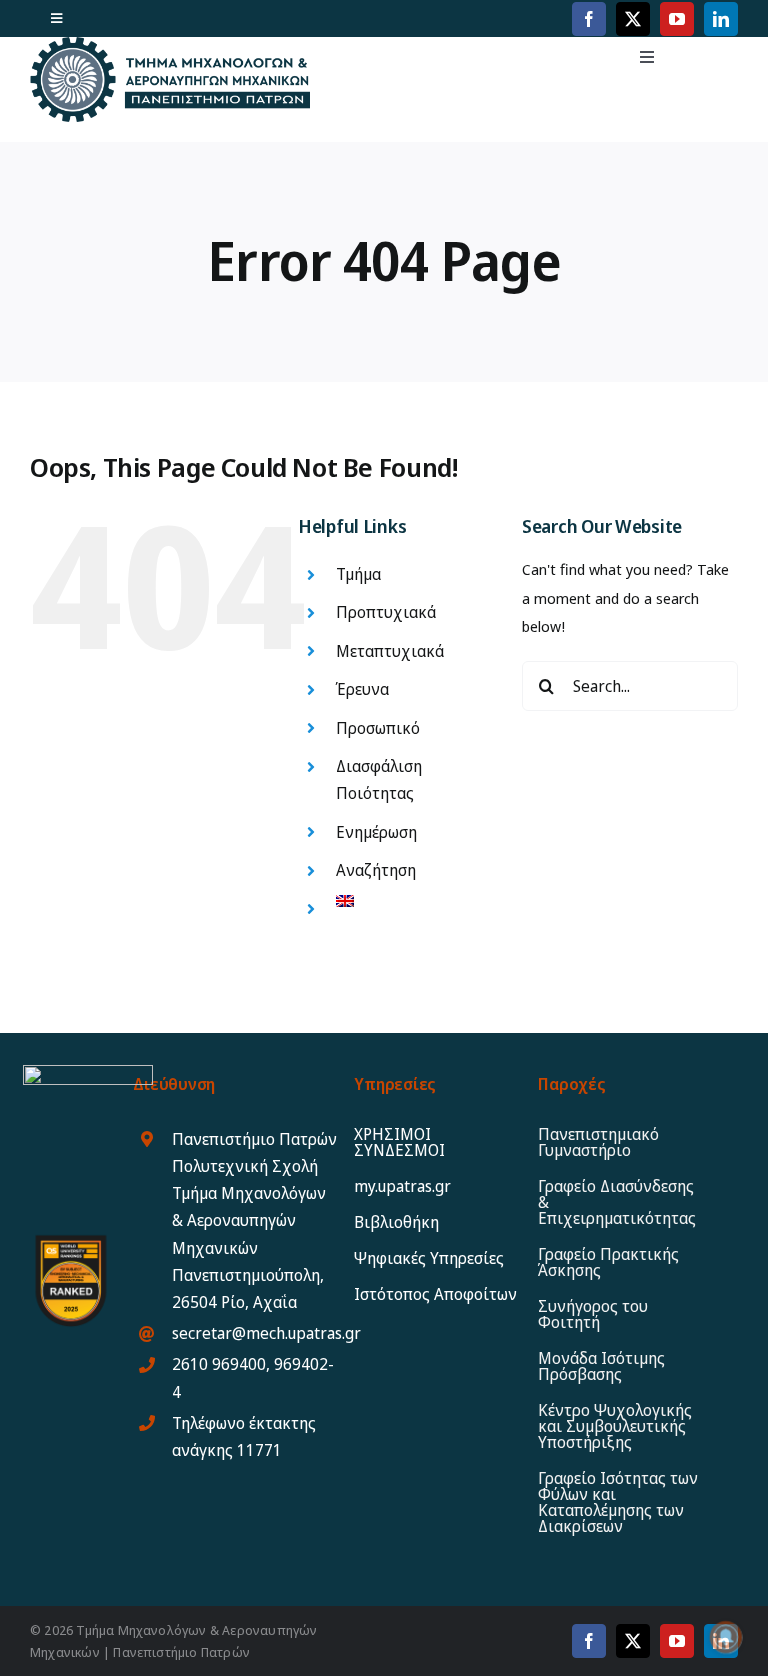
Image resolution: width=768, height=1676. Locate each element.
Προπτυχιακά (386, 612)
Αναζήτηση (376, 870)
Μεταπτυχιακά (390, 651)
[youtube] (677, 19)
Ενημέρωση (376, 832)
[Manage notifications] (726, 1637)
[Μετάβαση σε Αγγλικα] (414, 901)
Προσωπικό (378, 728)
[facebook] (589, 19)
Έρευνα (362, 689)
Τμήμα (358, 574)
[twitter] (633, 19)
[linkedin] (721, 19)
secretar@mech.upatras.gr (266, 1333)
